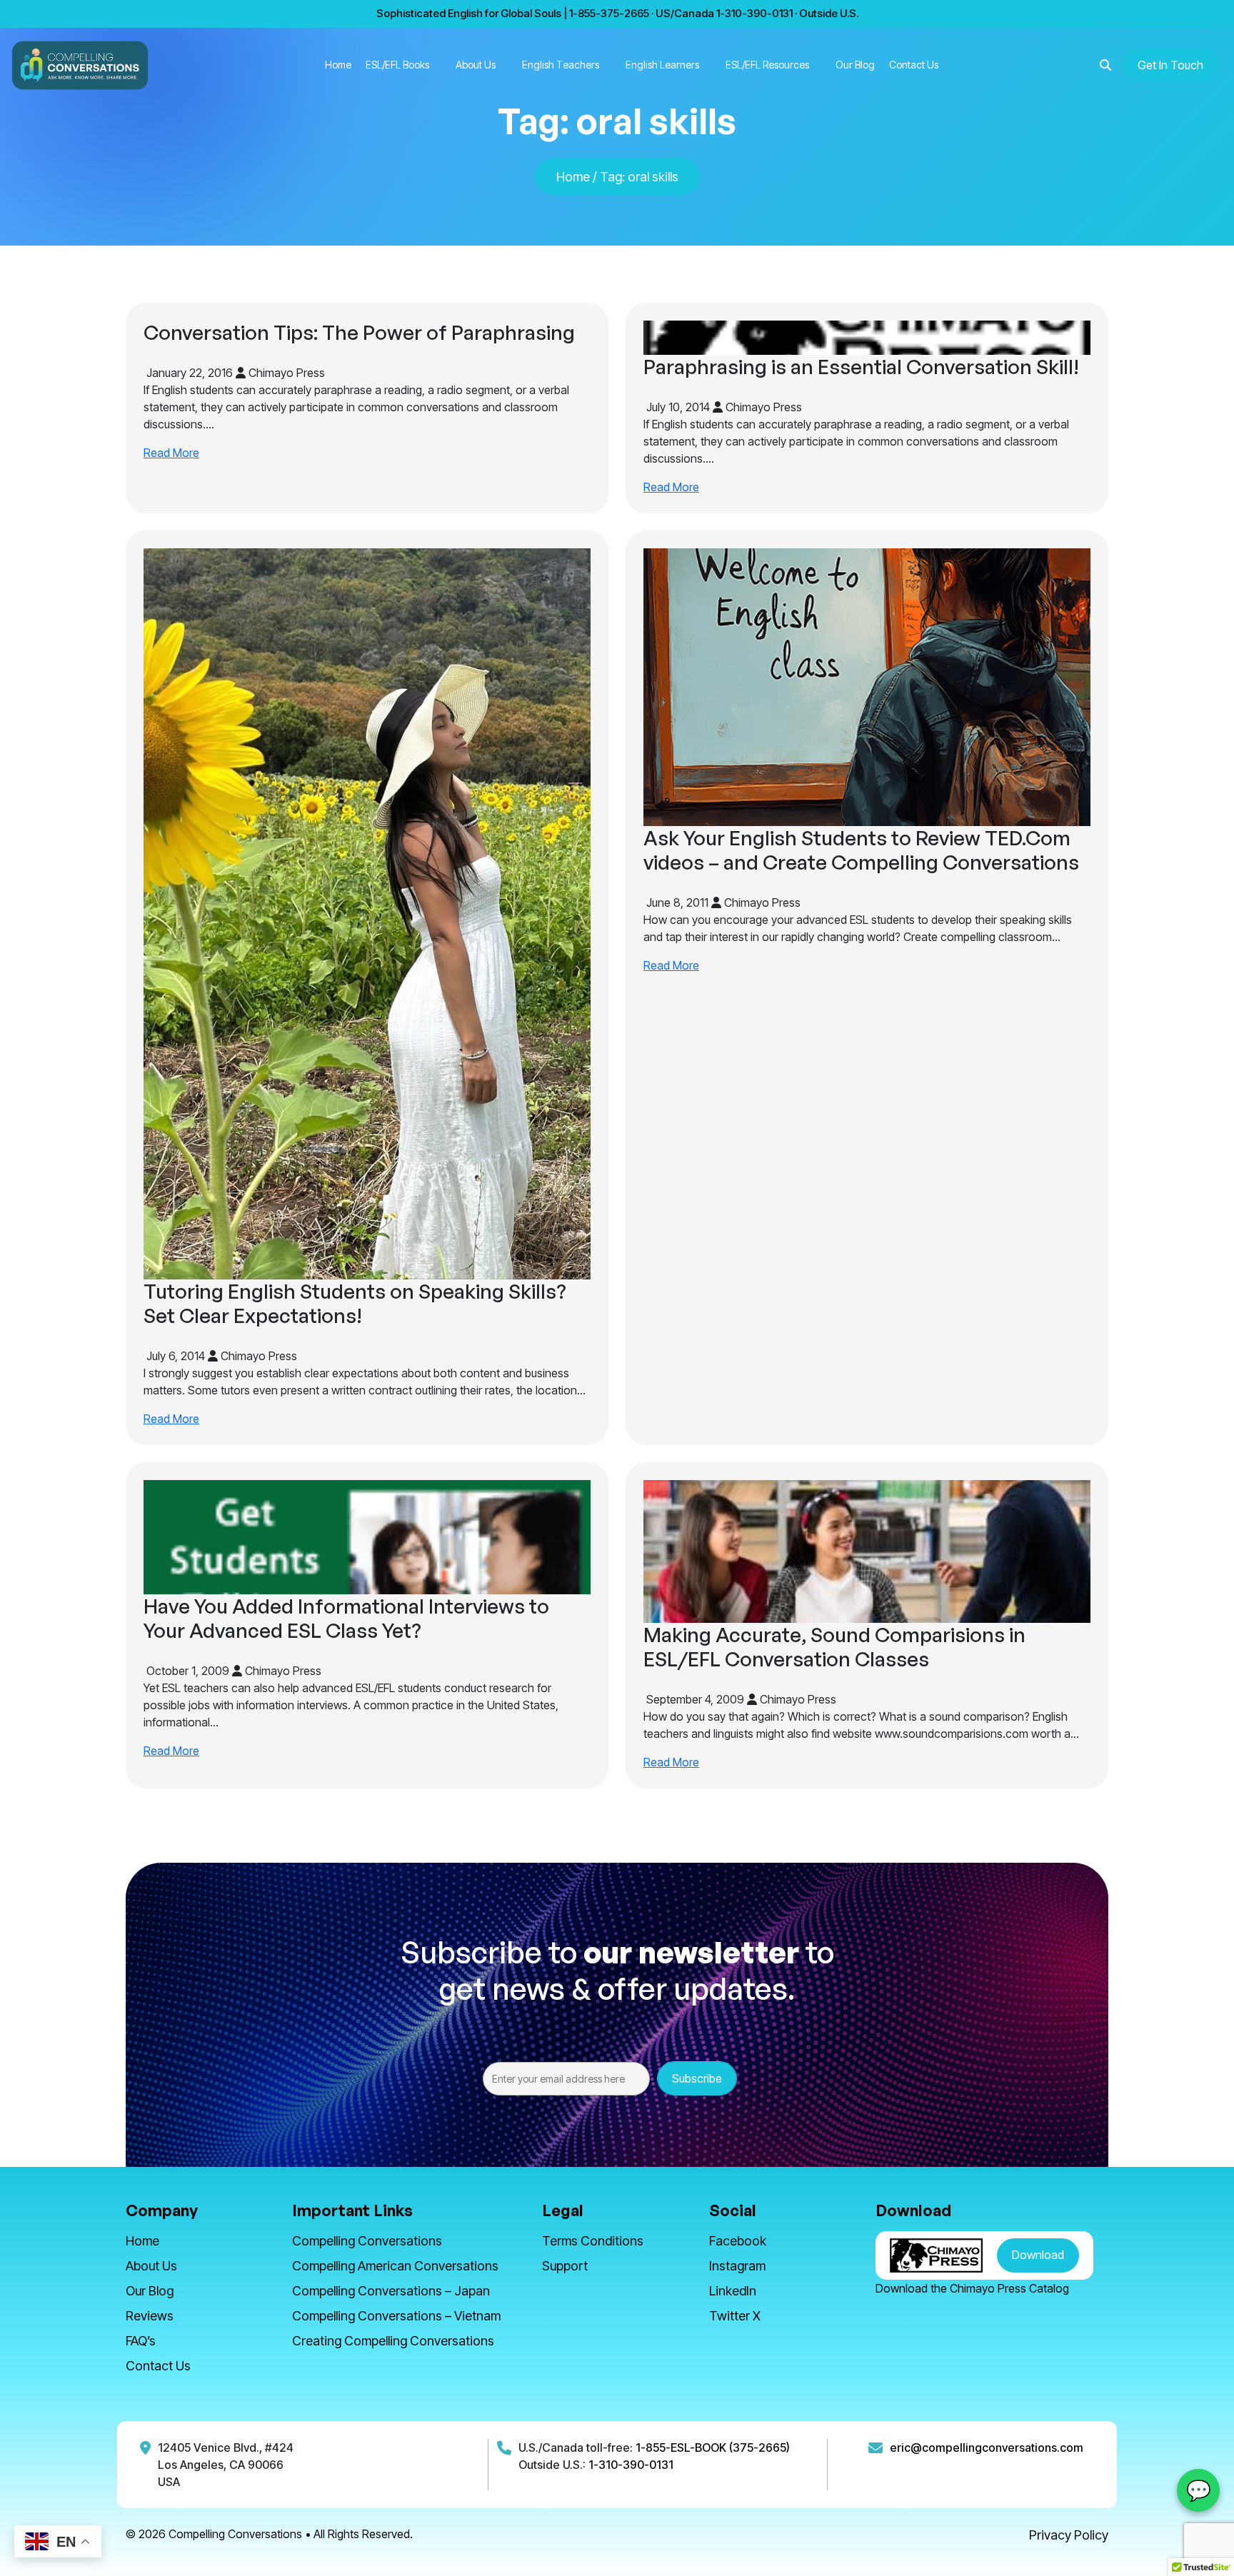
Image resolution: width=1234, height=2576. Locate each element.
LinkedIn (733, 2291)
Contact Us (914, 65)
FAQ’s (141, 2341)
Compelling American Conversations (395, 2266)
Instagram (737, 2266)
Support (565, 2266)
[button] (1105, 65)
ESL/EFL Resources (767, 65)
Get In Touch (1170, 65)
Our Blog (855, 65)
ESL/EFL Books (397, 65)
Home (338, 65)
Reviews (150, 2316)
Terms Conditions (593, 2241)
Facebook (738, 2241)
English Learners (662, 65)
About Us (476, 65)
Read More (171, 453)
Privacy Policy (1069, 2535)
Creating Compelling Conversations (393, 2341)
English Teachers (561, 65)
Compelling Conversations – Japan (391, 2291)
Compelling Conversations (367, 2241)
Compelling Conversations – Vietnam (396, 2316)
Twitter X (735, 2316)
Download (1038, 2255)
